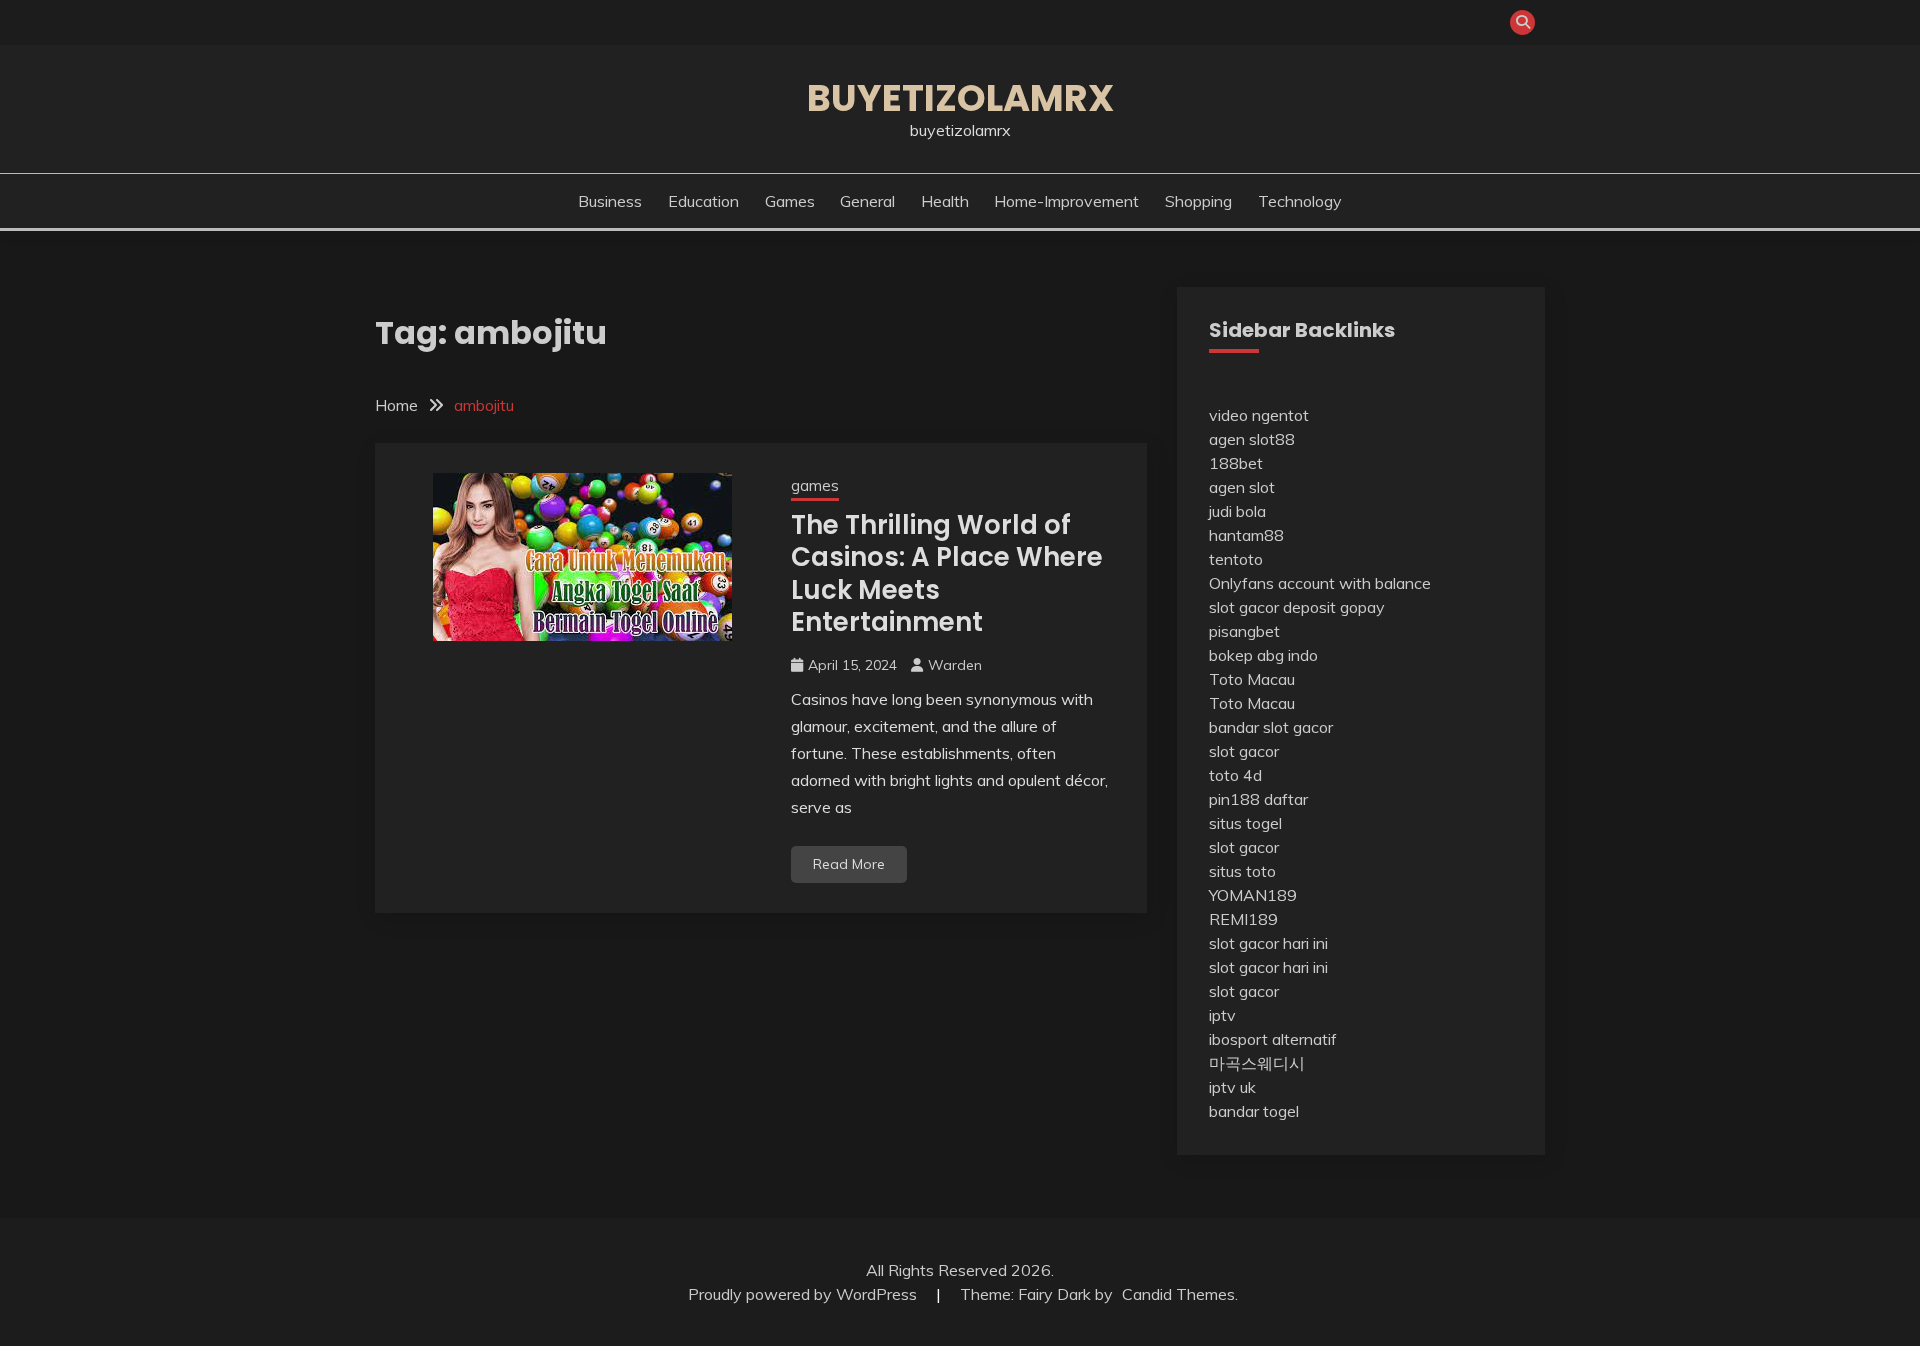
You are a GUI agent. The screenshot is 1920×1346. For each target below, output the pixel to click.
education (703, 201)
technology (1300, 201)
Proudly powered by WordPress (804, 1294)
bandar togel (1254, 1111)
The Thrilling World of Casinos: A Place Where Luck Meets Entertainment (947, 574)
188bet (1236, 463)
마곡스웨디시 (1257, 1063)
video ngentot (1259, 415)
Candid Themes (1178, 1294)
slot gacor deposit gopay (1297, 607)
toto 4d (1235, 775)
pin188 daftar (1258, 799)
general (867, 201)
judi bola (1237, 511)
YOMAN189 (1253, 895)
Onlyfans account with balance (1320, 583)
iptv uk (1232, 1087)
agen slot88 (1252, 439)
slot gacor (1244, 751)
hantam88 (1246, 535)
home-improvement (1066, 201)
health (945, 201)
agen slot (1242, 487)
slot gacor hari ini (1268, 943)
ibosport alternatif (1273, 1039)
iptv (1222, 1015)
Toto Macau (1252, 679)
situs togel (1245, 823)
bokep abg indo (1263, 655)
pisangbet (1244, 631)
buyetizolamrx (960, 98)
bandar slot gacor (1271, 727)
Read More (849, 864)
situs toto (1242, 871)
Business (610, 201)
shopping (1198, 201)
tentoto (1236, 559)
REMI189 (1243, 919)
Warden (955, 665)
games (790, 201)
